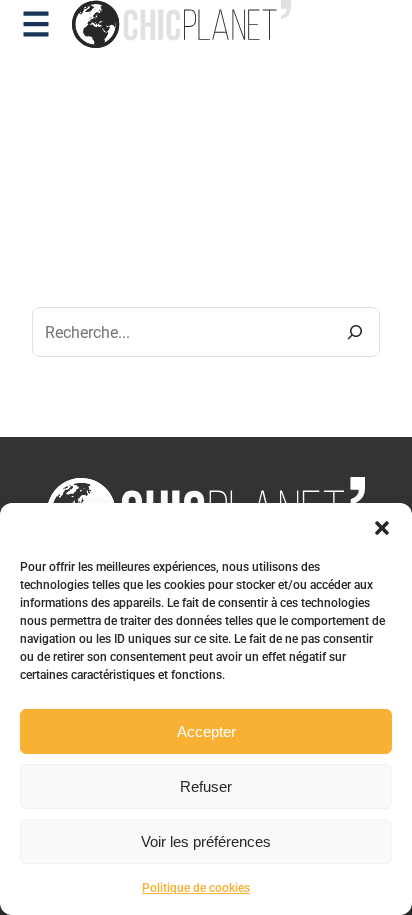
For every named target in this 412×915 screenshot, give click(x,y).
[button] (382, 528)
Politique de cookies (196, 888)
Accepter (206, 731)
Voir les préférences (206, 841)
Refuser (206, 786)
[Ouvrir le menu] (36, 24)
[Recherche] (355, 332)
